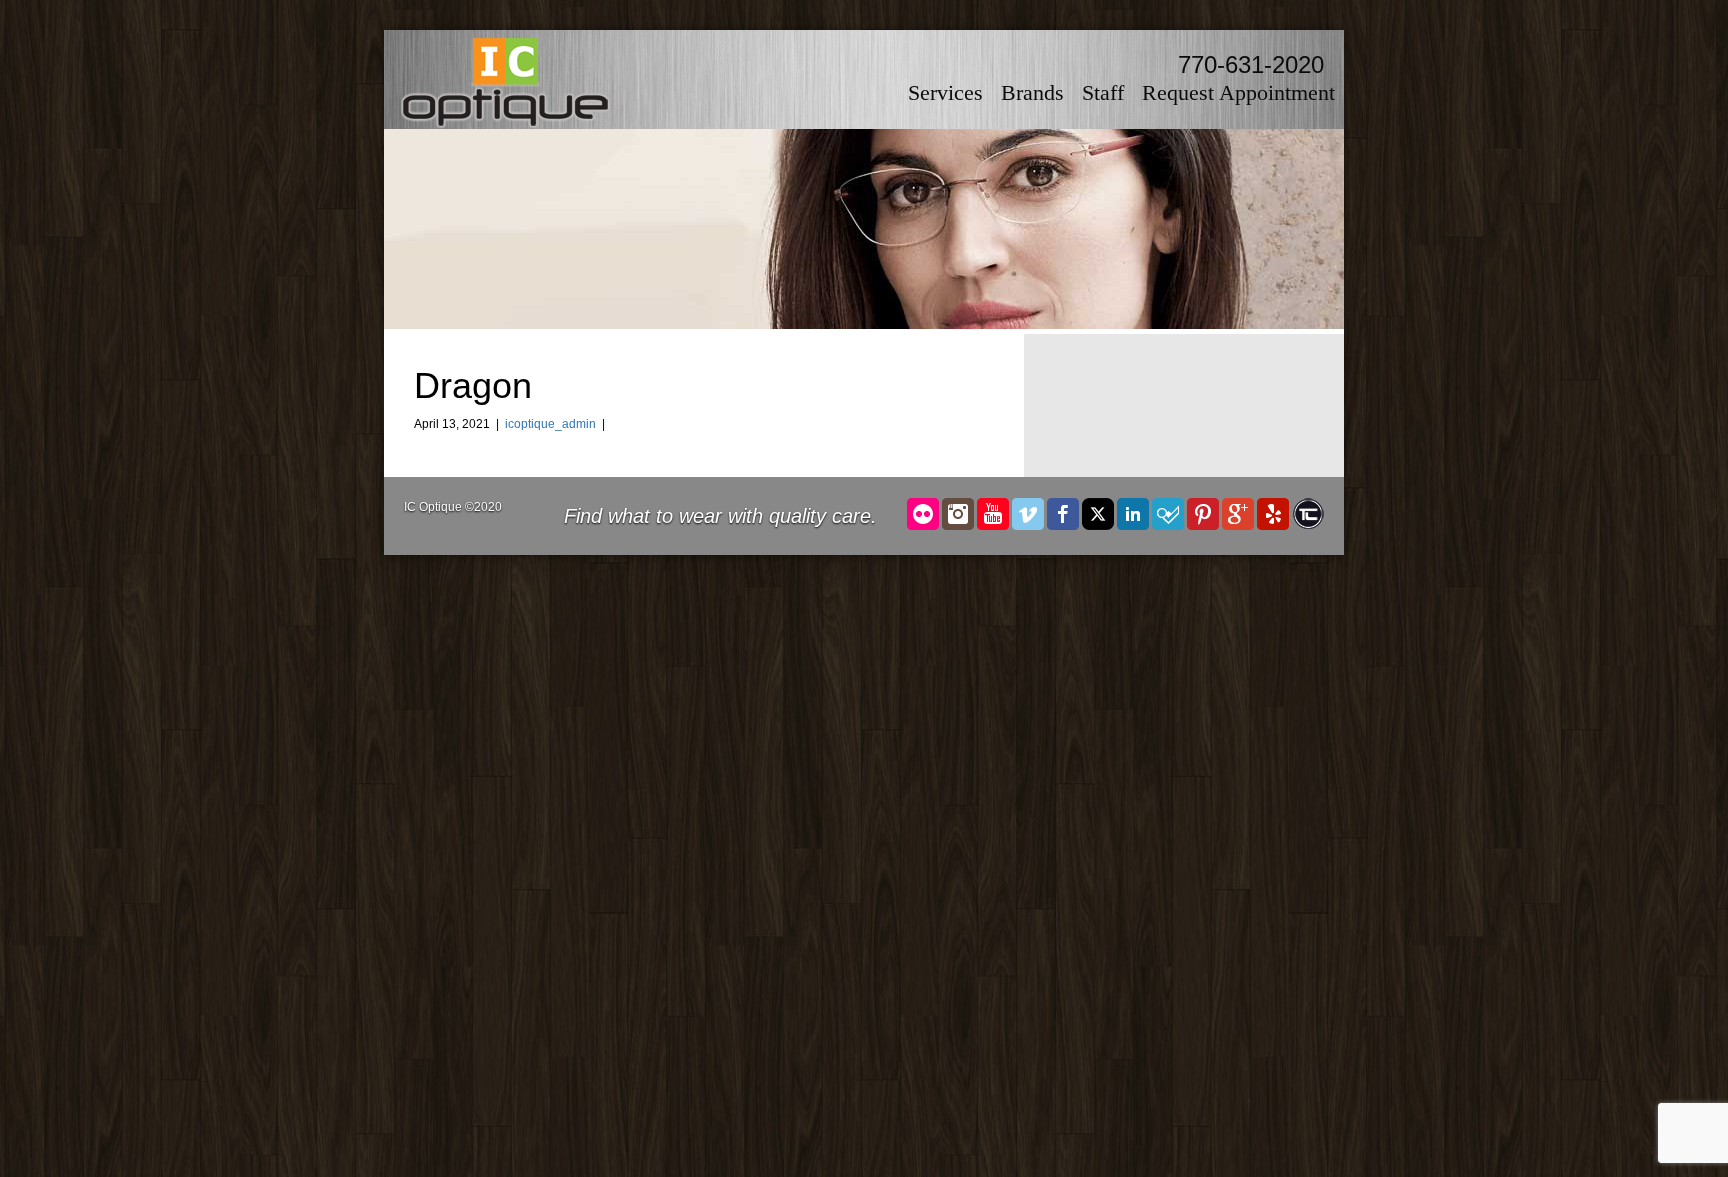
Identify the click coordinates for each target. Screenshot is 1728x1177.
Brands (1032, 92)
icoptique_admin (550, 424)
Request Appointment (1238, 92)
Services (945, 92)
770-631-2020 (1251, 64)
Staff (1103, 92)
